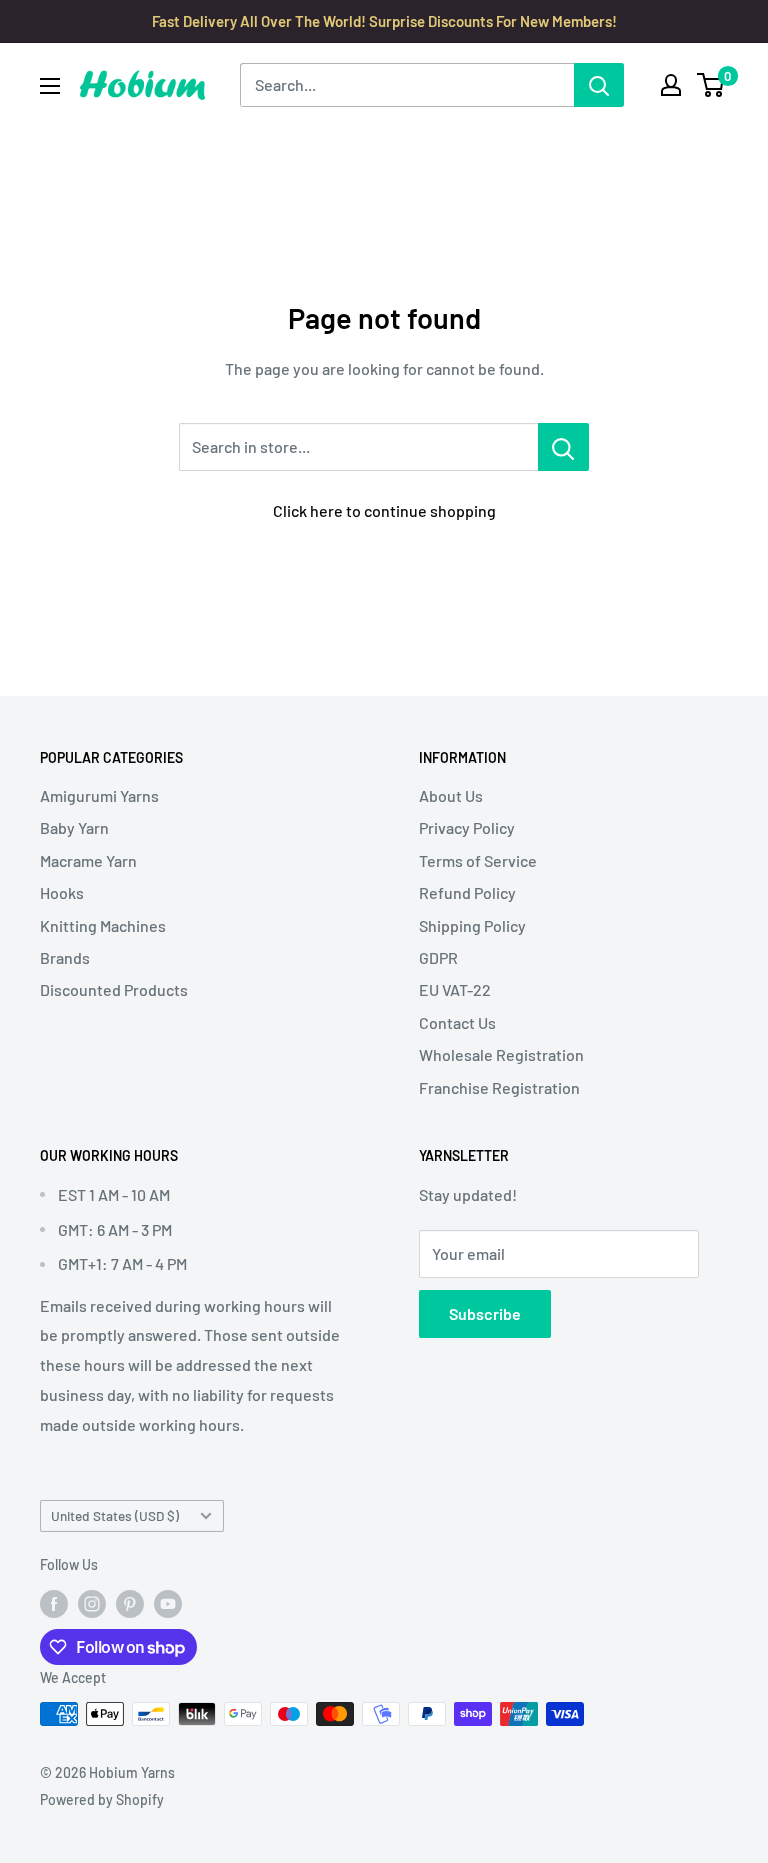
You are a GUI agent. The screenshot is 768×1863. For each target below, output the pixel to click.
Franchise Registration (499, 1087)
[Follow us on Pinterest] (130, 1603)
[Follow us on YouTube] (168, 1603)
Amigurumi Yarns (99, 795)
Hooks (62, 892)
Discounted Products (114, 989)
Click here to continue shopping (384, 510)
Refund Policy (467, 892)
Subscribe (485, 1313)
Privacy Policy (467, 827)
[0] (711, 85)
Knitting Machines (103, 925)
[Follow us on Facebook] (54, 1603)
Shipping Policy (472, 925)
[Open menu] (50, 86)
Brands (65, 957)
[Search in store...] (563, 447)
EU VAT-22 (455, 989)
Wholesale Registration (501, 1054)
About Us (451, 795)
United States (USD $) (115, 1515)
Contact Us (457, 1022)
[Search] (599, 85)
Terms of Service (478, 860)
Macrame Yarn (88, 860)
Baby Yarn (74, 827)
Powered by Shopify (102, 1799)
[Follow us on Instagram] (92, 1603)
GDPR (438, 957)
